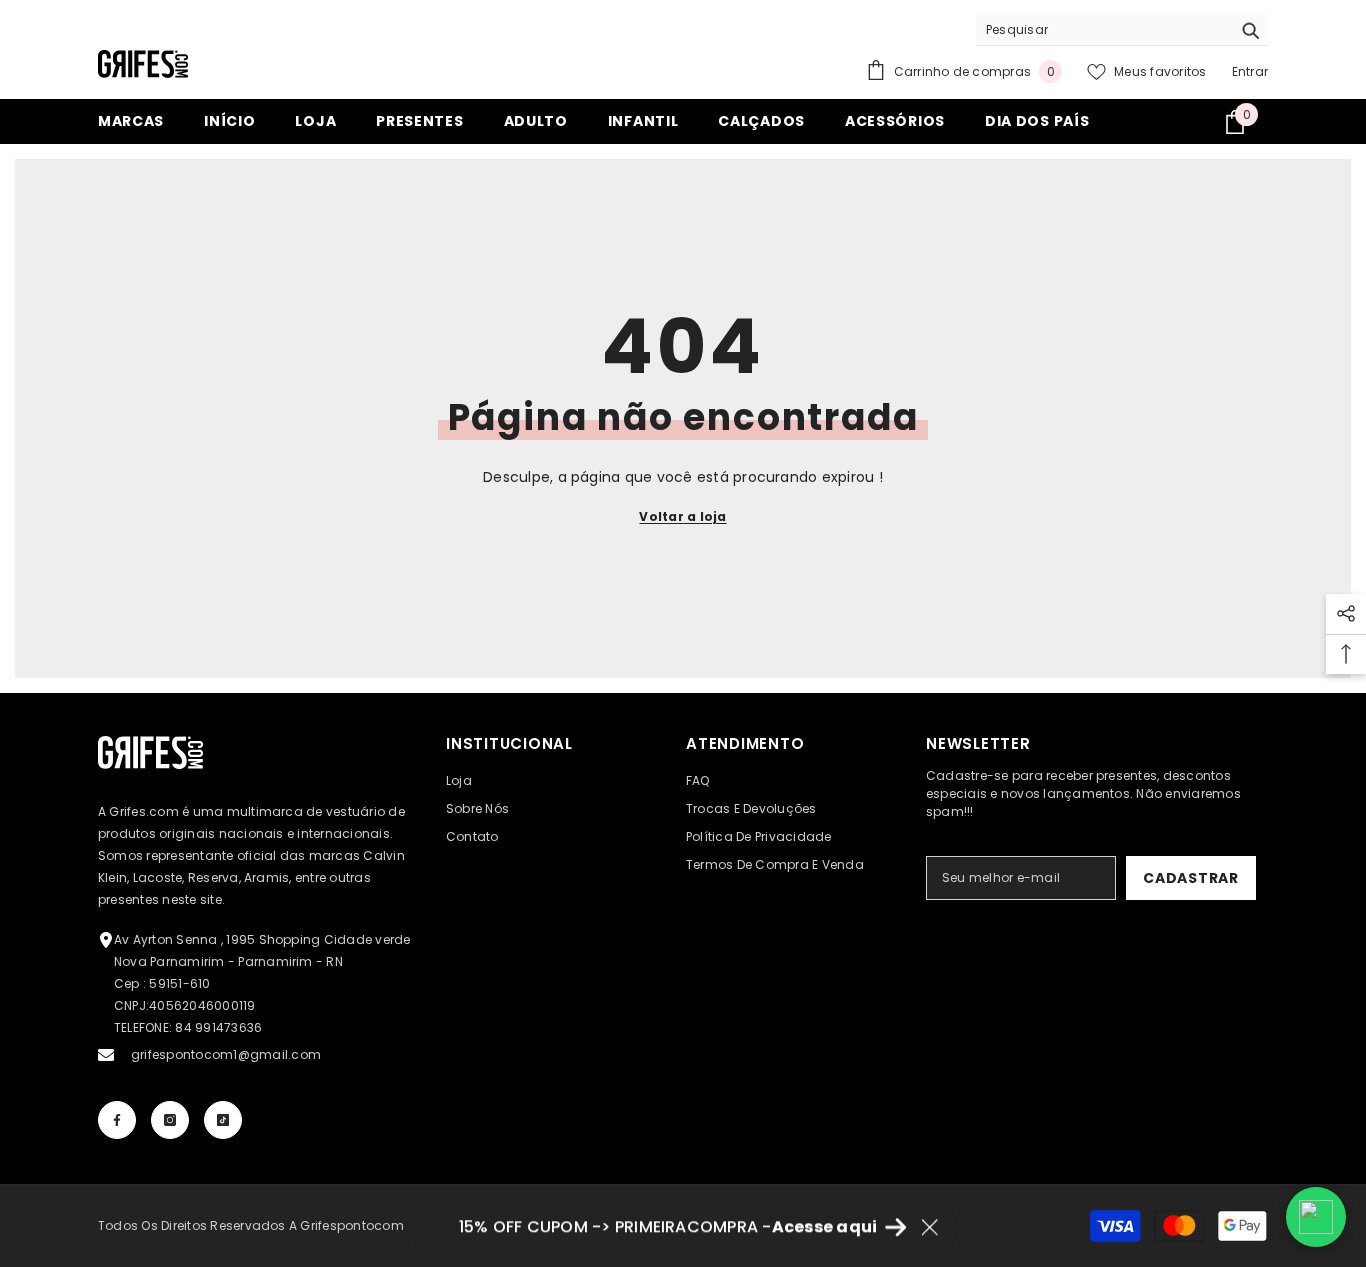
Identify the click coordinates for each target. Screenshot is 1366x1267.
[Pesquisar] (1122, 30)
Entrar (1250, 71)
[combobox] (1103, 30)
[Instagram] (170, 1120)
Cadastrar (1190, 878)
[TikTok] (223, 1120)
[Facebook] (117, 1120)
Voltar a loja (682, 516)
